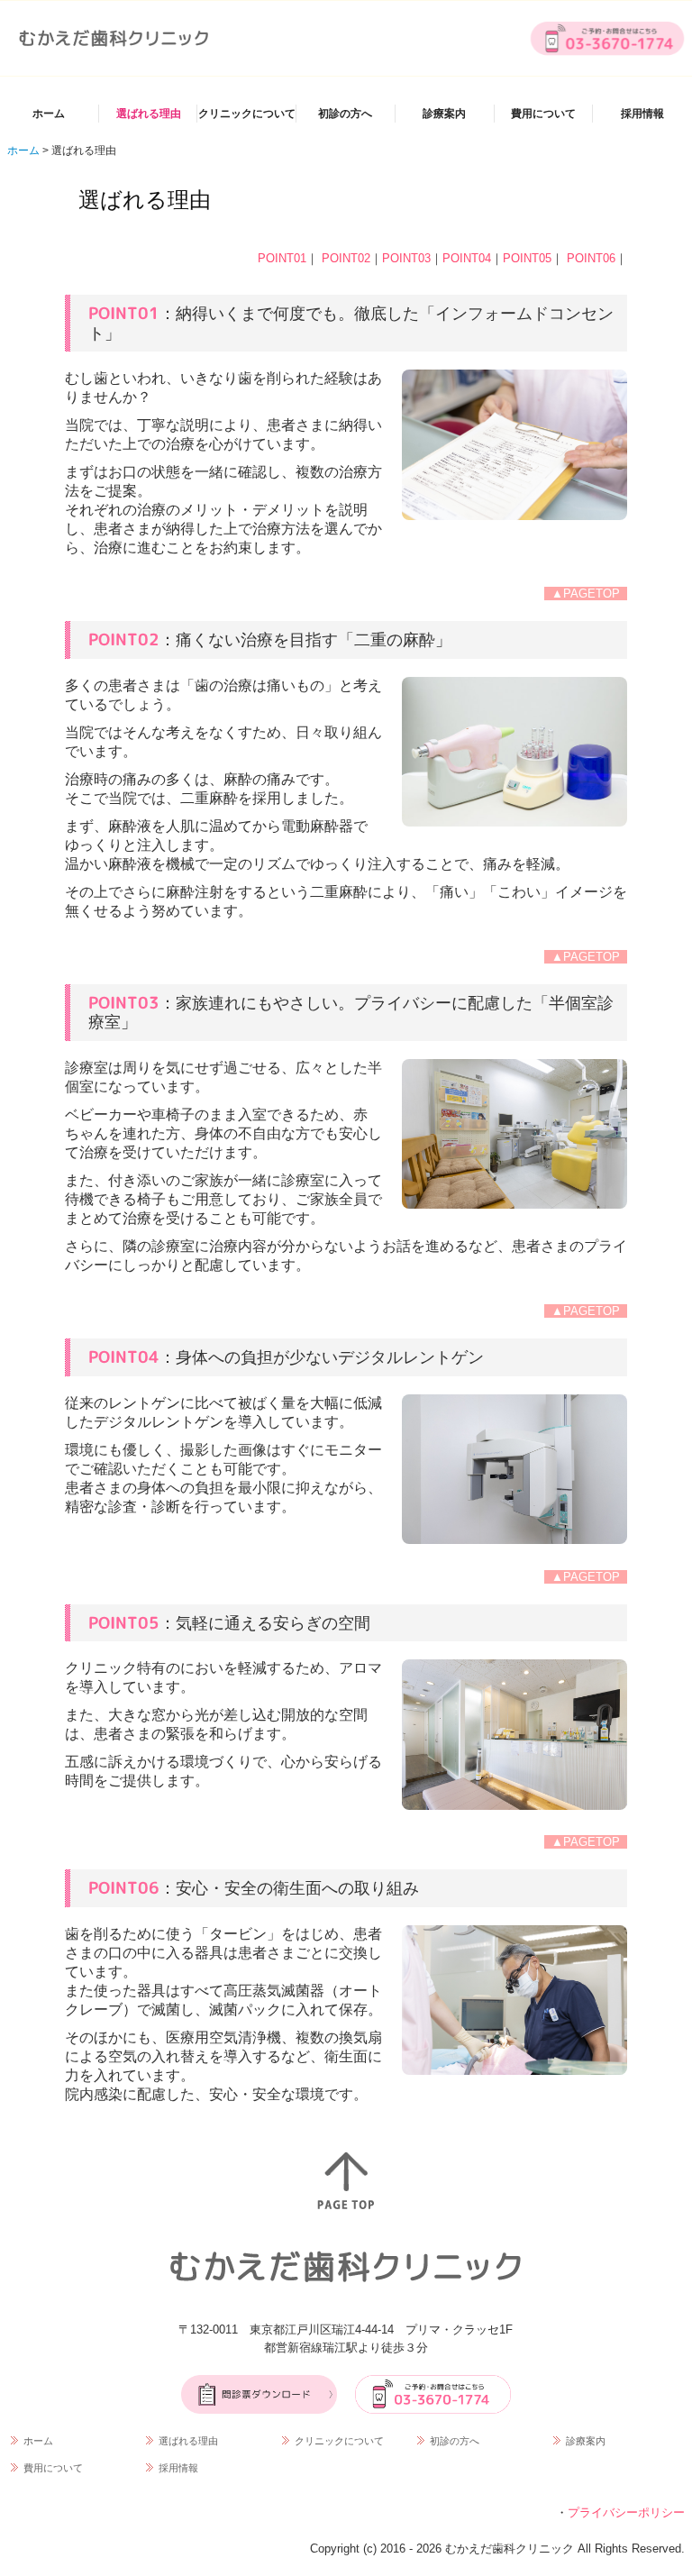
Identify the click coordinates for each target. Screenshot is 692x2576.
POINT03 (406, 258)
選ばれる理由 (149, 114)
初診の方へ (345, 114)
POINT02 (344, 258)
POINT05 (527, 258)
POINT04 (467, 258)
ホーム (49, 114)
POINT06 (591, 258)
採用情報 (642, 114)
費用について (543, 114)
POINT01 (282, 258)
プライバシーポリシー (626, 2512)
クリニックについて (247, 114)
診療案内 (444, 114)
